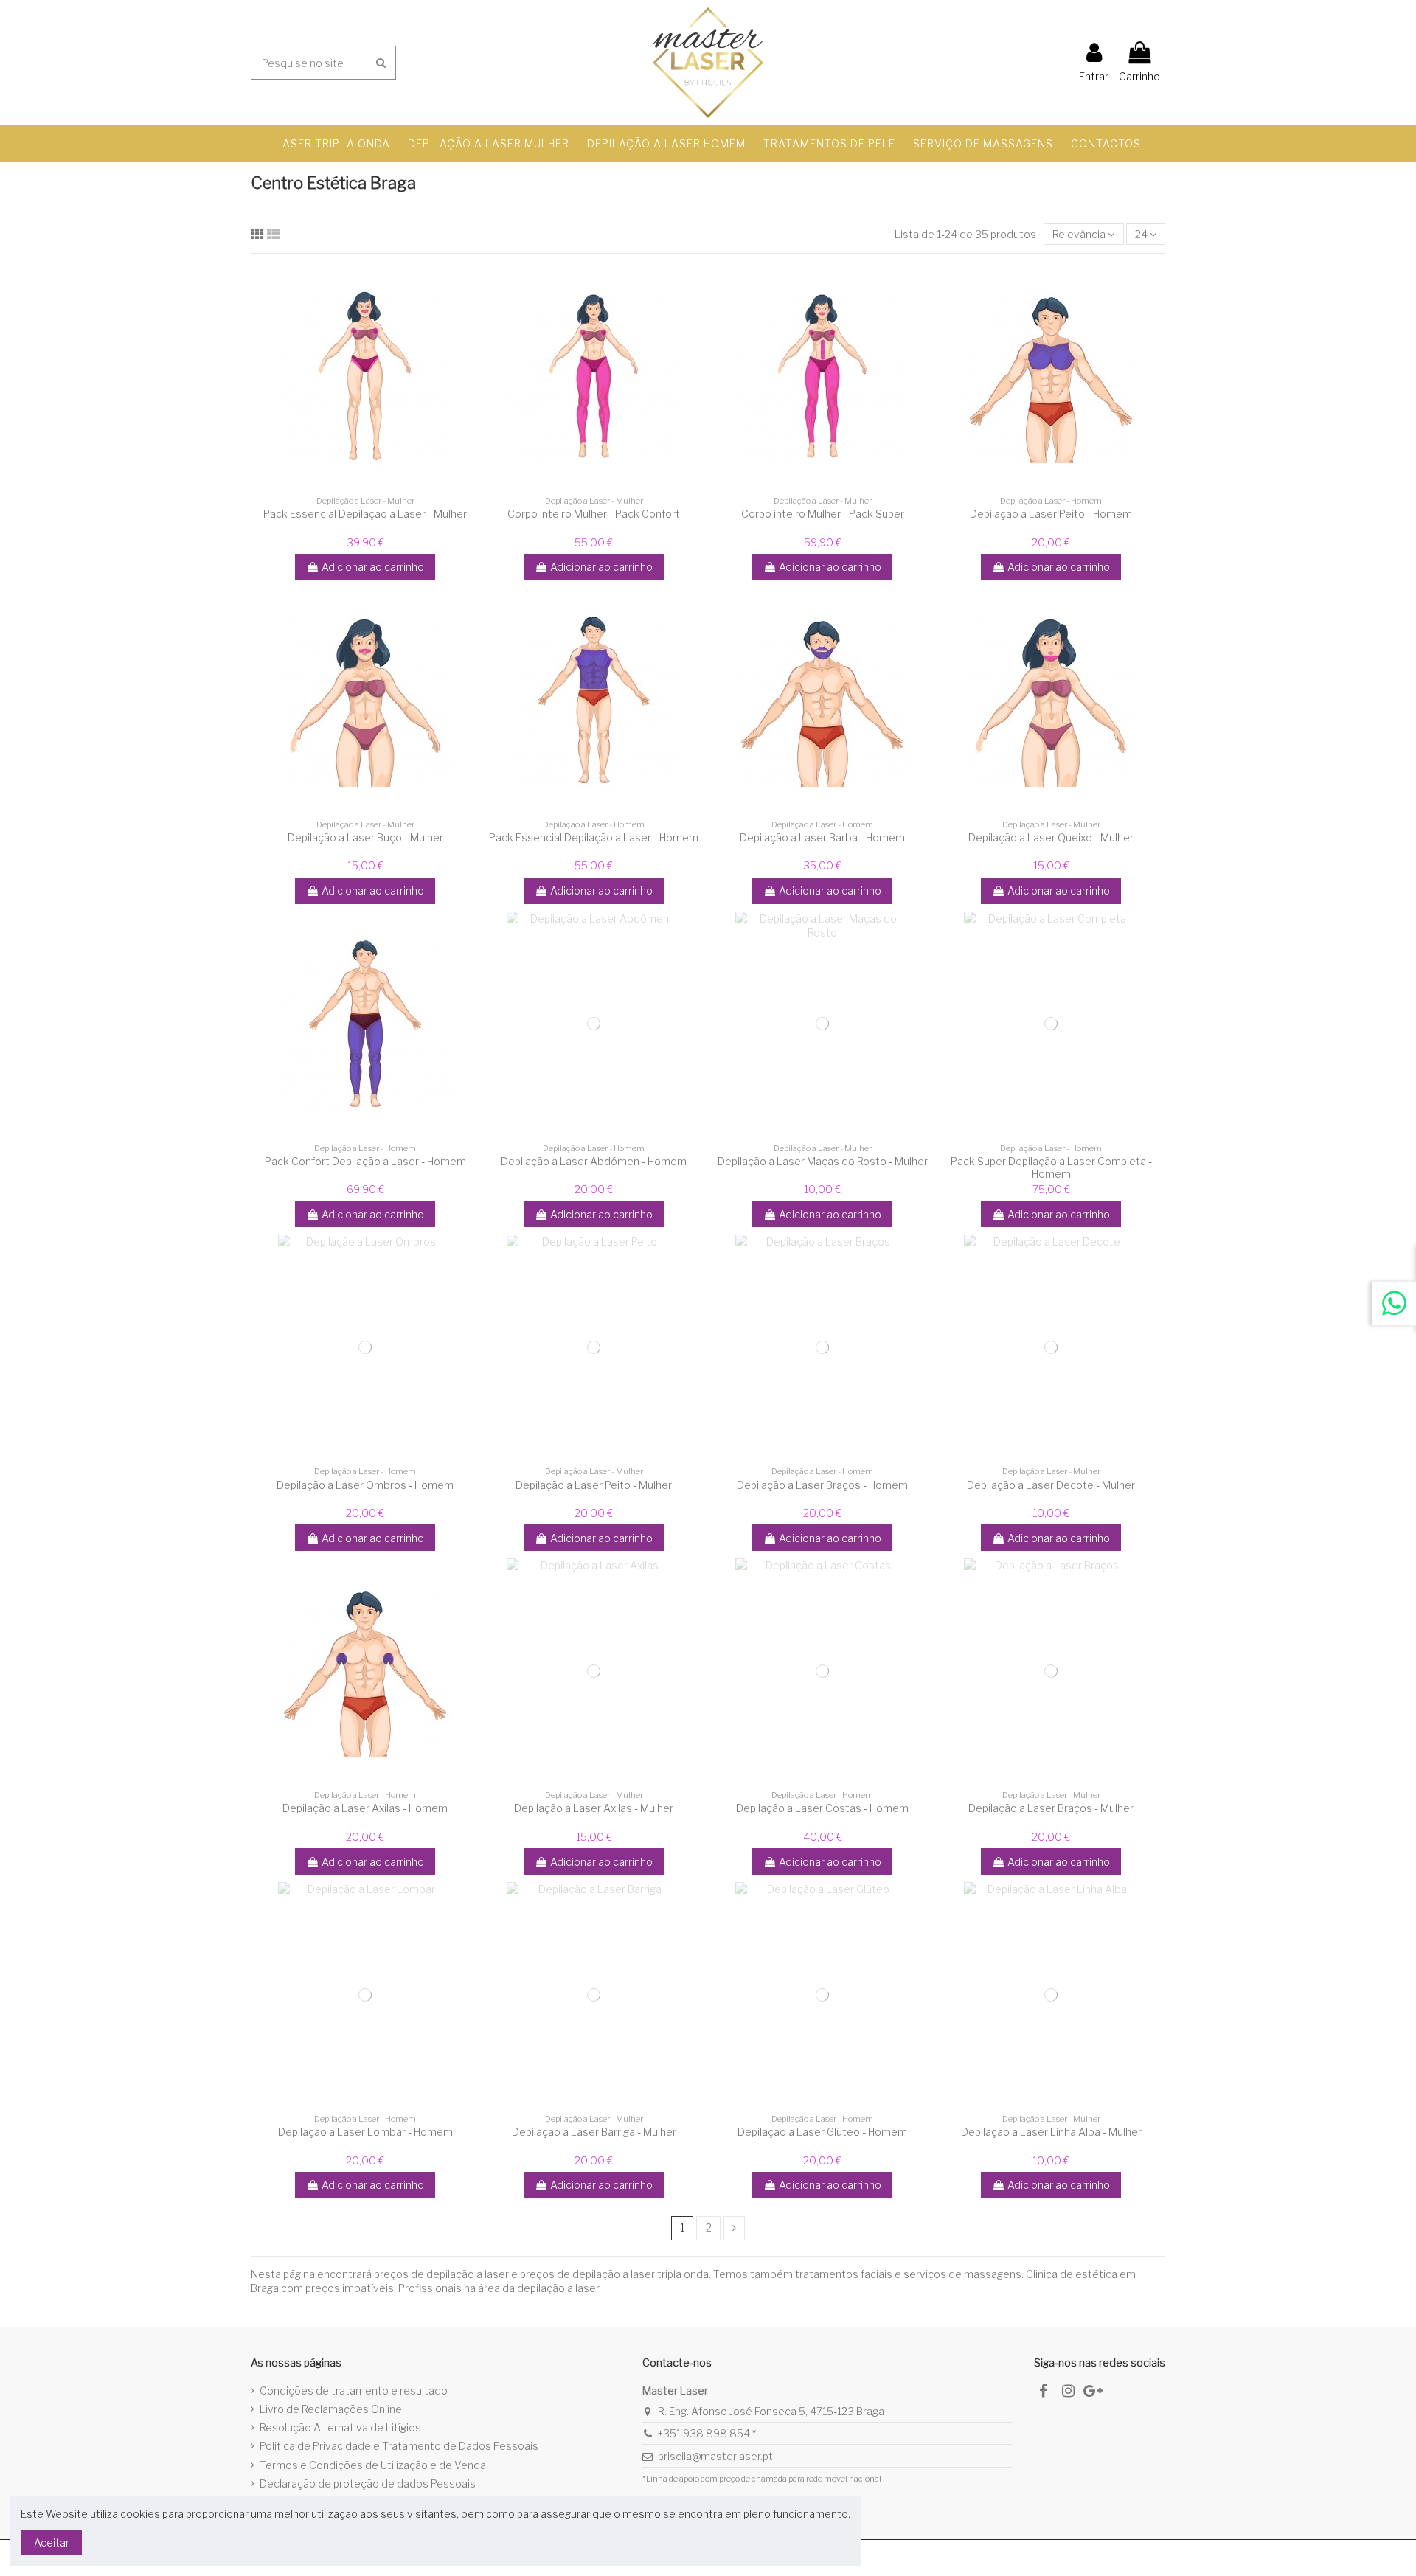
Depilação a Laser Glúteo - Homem (822, 2132)
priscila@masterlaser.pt (715, 2456)
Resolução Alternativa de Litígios (340, 2427)
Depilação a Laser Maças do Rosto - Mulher (823, 1161)
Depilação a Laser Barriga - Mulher (594, 2132)
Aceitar (52, 2542)
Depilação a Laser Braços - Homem (822, 1485)
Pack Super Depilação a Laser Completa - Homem (1051, 1167)
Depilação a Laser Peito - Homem (1051, 514)
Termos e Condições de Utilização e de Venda (373, 2465)
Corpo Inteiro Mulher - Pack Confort (594, 514)
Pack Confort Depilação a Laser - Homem (365, 1161)
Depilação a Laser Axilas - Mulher (594, 1808)
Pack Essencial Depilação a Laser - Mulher (365, 514)
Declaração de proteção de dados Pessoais (368, 2483)
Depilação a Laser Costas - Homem (822, 1808)
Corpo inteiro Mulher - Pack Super (823, 514)
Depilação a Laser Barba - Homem (822, 837)
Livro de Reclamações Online (331, 2409)
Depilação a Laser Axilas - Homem (365, 1808)
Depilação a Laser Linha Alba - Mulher (1051, 2132)
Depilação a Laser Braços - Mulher (1051, 1808)
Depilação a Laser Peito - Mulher (594, 1485)
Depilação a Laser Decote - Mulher (1051, 1485)
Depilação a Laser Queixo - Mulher (1051, 837)
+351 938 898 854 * (707, 2433)
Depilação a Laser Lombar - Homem (365, 2132)
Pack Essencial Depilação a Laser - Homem (594, 837)
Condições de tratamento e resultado (354, 2391)
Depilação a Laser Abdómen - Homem (594, 1161)
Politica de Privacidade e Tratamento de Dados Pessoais (399, 2446)
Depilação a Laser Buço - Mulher (365, 837)
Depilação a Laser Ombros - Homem (365, 1485)
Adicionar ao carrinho (373, 567)
